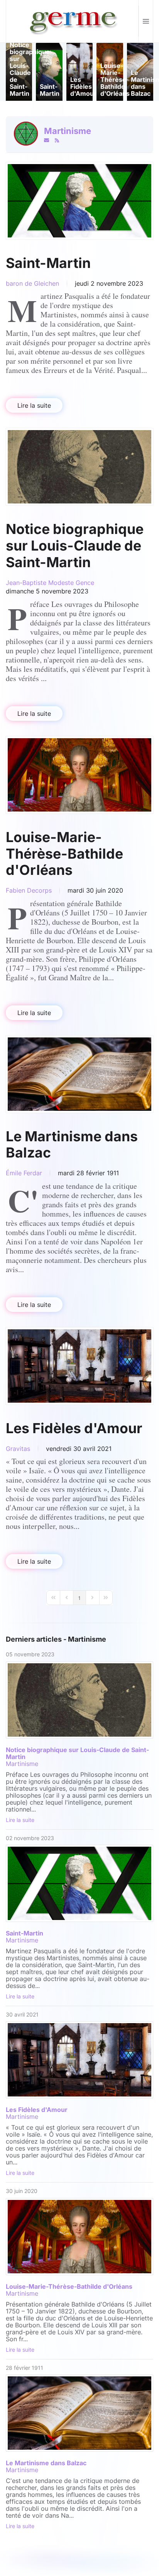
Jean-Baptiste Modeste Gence (50, 583)
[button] (146, 21)
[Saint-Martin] (79, 201)
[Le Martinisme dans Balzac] (79, 1074)
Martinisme (68, 131)
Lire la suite (34, 405)
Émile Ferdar (24, 1173)
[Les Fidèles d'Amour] (79, 1366)
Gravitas (18, 1449)
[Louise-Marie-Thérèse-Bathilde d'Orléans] (79, 775)
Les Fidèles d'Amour (74, 1428)
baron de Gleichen (32, 283)
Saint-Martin (48, 263)
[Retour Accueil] (72, 21)
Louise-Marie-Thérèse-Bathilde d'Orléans (64, 854)
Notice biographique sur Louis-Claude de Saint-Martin (75, 546)
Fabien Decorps (29, 890)
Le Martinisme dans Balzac (72, 1145)
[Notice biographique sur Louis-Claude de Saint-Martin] (79, 467)
